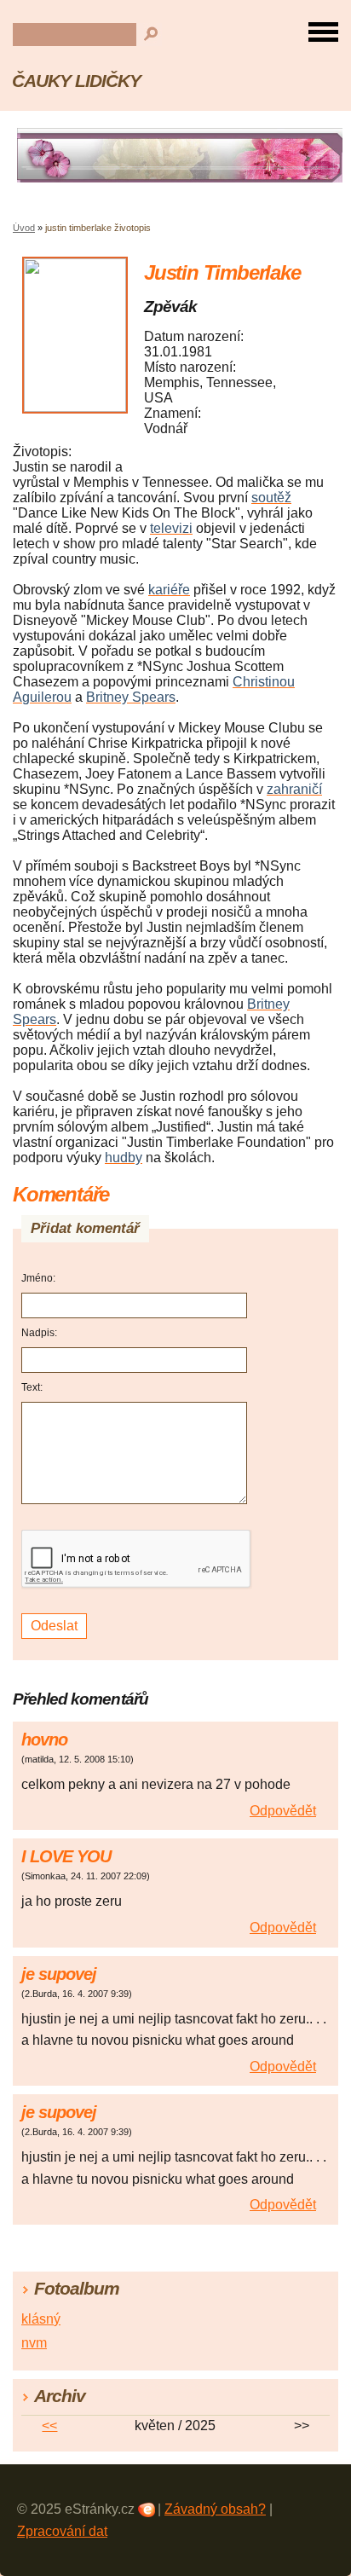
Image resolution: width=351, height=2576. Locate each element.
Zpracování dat (62, 2531)
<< (49, 2425)
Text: (32, 1387)
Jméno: (38, 1278)
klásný (41, 2319)
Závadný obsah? (215, 2509)
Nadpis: (39, 1333)
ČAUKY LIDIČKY (76, 81)
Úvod (24, 228)
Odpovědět (283, 1811)
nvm (34, 2343)
